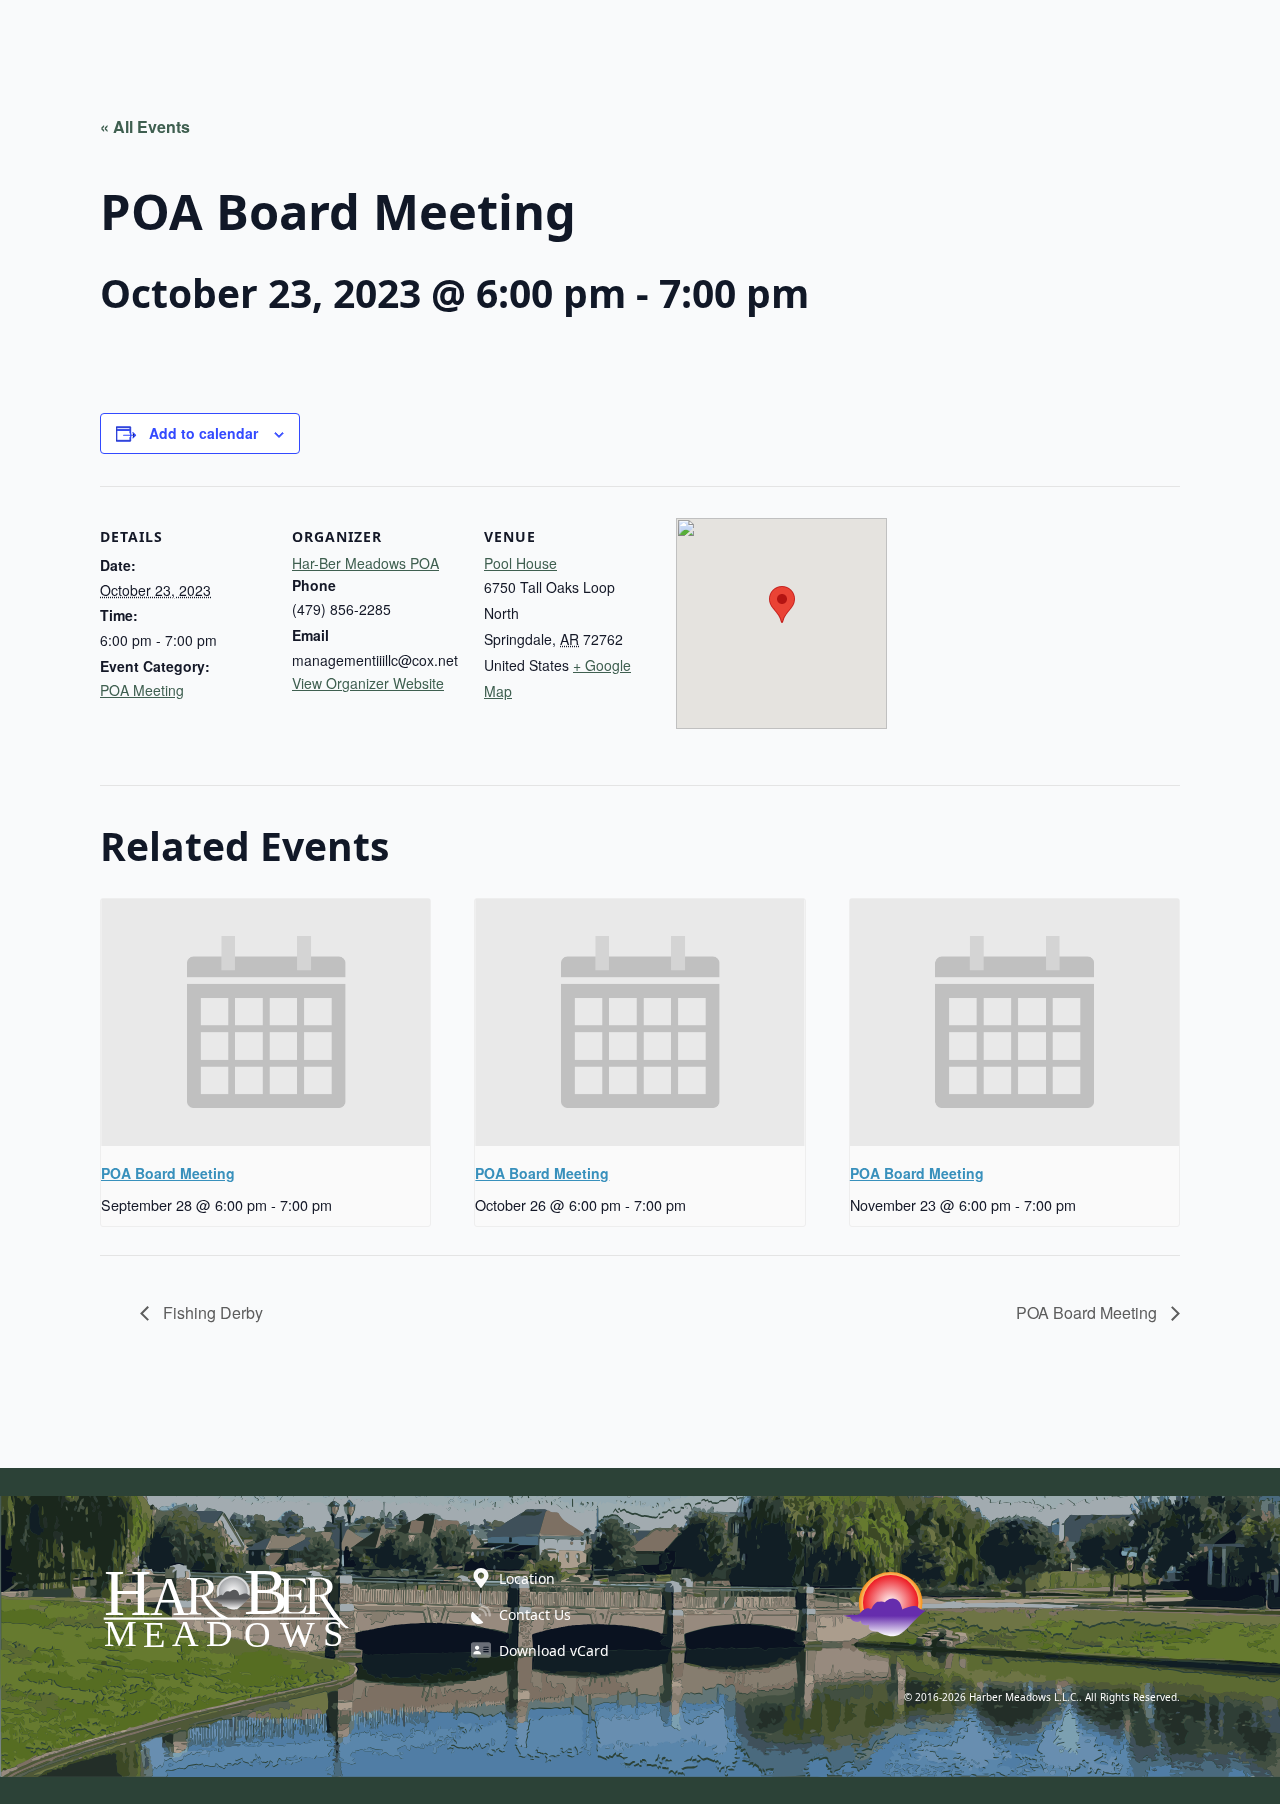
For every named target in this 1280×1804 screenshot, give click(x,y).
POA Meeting (142, 690)
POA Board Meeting (168, 1173)
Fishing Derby (211, 1312)
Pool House (520, 563)
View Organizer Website (368, 683)
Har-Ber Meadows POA (365, 563)
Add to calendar (203, 433)
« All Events (145, 126)
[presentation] (265, 1022)
